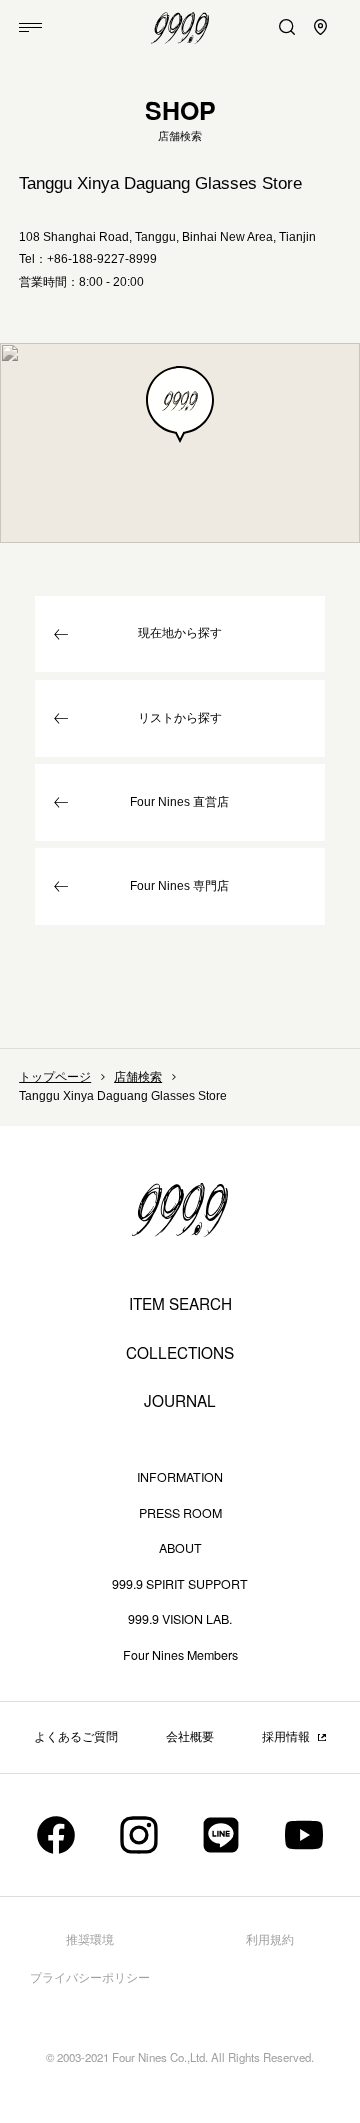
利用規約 (270, 1940)
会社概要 (190, 1737)
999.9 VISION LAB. (180, 1619)
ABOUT (180, 1548)
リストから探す (180, 718)
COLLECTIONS (180, 1352)
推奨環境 (90, 1940)
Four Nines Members (180, 1655)
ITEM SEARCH (180, 1303)
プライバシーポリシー (90, 1978)
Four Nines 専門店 (179, 886)
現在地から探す (180, 633)
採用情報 (286, 1737)
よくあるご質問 (76, 1737)
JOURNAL (180, 1400)
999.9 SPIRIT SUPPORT (180, 1584)
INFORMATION (180, 1477)
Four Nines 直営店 (179, 802)
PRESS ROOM (180, 1513)
